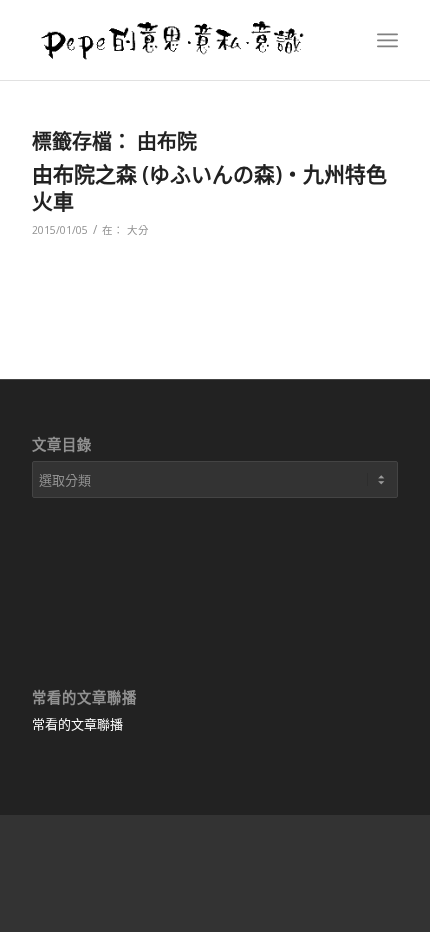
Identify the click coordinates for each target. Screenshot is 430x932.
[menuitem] (387, 40)
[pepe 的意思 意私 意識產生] (178, 40)
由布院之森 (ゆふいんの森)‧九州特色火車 (209, 187)
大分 (138, 230)
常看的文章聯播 (77, 724)
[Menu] (387, 40)
